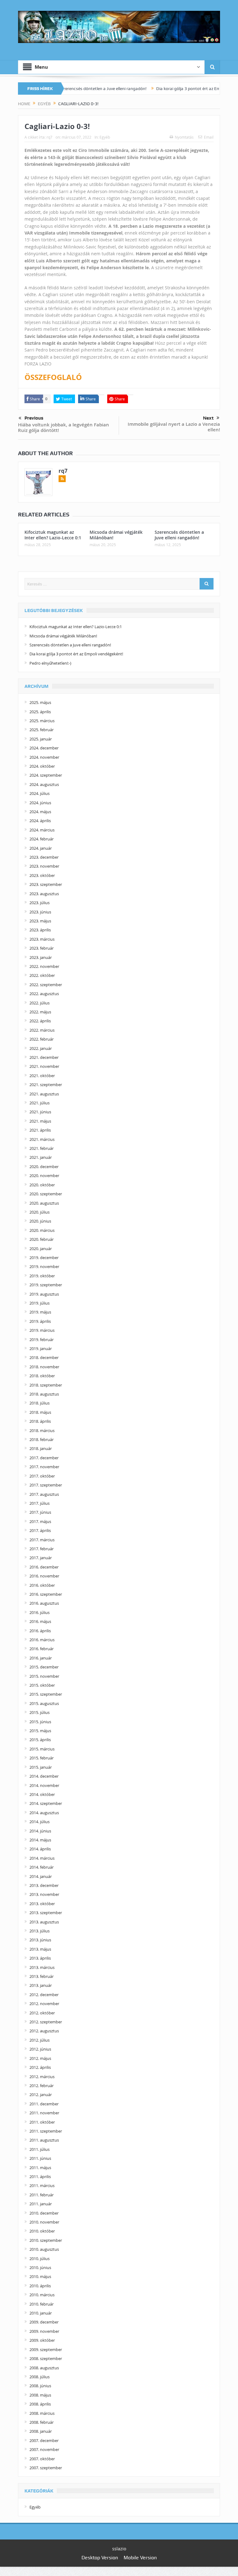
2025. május (40, 702)
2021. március (42, 1139)
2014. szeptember (46, 1803)
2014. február (42, 1867)
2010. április (40, 2286)
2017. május (40, 1521)
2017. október (42, 1476)
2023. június (40, 912)
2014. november (44, 1785)
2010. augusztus (44, 2249)
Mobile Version (140, 2558)
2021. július (40, 1103)
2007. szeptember (46, 2468)
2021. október (42, 1076)
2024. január (41, 848)
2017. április (40, 1530)
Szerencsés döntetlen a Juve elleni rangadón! (71, 88)
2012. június (40, 2049)
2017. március (42, 1540)
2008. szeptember (46, 2358)
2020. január (41, 1249)
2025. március (42, 721)
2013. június (40, 1940)
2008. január (41, 2431)
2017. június (40, 1512)
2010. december (44, 2213)
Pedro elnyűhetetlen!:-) (50, 663)
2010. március (42, 2295)
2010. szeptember (46, 2240)
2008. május (40, 2395)
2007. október (42, 2459)
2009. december (44, 2322)
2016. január (41, 1658)
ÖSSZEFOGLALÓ (53, 377)
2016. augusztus (44, 1603)
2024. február (42, 839)
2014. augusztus (44, 1813)
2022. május (40, 1012)
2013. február (42, 1976)
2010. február (42, 2304)
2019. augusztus (44, 1294)
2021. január (41, 1157)
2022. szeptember (46, 985)
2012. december (44, 1995)
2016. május (40, 1621)
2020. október (42, 1185)
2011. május (40, 2168)
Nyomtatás (184, 137)
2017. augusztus (44, 1494)
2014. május (40, 1840)
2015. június (40, 1722)
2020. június (40, 1221)
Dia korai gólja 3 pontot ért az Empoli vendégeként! (172, 88)
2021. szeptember (46, 1085)
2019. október (42, 1276)
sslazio (119, 2549)
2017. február (42, 1549)
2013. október (42, 1904)
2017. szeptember (46, 1485)
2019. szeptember (46, 1285)
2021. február (42, 1148)
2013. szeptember (46, 1913)
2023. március (42, 939)
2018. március (42, 1430)
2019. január (41, 1348)
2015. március (42, 1749)
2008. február (42, 2422)
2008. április (40, 2404)
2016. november (44, 1576)
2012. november (44, 2004)
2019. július (40, 1303)
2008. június (40, 2386)
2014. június (40, 1831)
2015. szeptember (46, 1694)
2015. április (40, 1740)
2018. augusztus (44, 1394)
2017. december (44, 1458)
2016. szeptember (46, 1594)
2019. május (40, 1312)
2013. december (44, 1885)
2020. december (44, 1167)
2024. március (42, 830)
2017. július (40, 1503)
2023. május (40, 921)
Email (209, 137)
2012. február (42, 2086)
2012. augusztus (44, 2031)
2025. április (40, 712)
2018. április (40, 1421)
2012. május (40, 2058)
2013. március (42, 1967)
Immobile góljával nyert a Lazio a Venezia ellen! (174, 427)
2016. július (40, 1612)
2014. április (40, 1849)
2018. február (42, 1439)
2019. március (42, 1330)
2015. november (44, 1676)
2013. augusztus (44, 1922)
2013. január (41, 1985)
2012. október (42, 2013)
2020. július (40, 1212)
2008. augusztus (44, 2368)
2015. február (42, 1758)
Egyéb (105, 137)
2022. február (42, 1039)
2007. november (44, 2449)
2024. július (40, 793)
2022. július (40, 1003)
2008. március (42, 2413)
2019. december (44, 1258)
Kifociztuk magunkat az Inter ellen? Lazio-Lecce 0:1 (53, 535)
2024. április (40, 821)
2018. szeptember (46, 1385)
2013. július (40, 1931)
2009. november (44, 2331)
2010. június (40, 2267)
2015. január (41, 1767)
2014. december (44, 1776)
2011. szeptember (46, 2131)
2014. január (41, 1876)
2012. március (42, 2077)
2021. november (44, 1066)
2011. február (42, 2195)
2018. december (44, 1357)
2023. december (44, 857)
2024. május (40, 812)
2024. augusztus (44, 784)
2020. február (42, 1239)
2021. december (44, 1057)
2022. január (41, 1048)
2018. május (40, 1412)
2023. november (44, 866)
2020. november (44, 1176)
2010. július (40, 2259)
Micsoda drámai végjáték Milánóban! (116, 535)
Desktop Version (100, 2558)
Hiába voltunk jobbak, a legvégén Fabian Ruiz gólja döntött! (64, 427)
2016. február (42, 1649)
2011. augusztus (44, 2140)
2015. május (40, 1731)
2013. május (40, 1949)
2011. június (40, 2158)
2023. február (42, 948)
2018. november (44, 1367)
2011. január (41, 2204)
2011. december (44, 2104)
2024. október (42, 766)
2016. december (44, 1567)
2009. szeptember (46, 2349)
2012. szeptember (46, 2022)
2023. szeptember (46, 884)
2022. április (40, 1021)
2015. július (40, 1712)
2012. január (41, 2095)
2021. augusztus (44, 1094)
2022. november (44, 966)
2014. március (42, 1858)
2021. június (40, 1112)
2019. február (42, 1340)
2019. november (44, 1266)
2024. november (44, 757)
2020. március (42, 1230)
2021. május (40, 1121)
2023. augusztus (44, 894)
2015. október (42, 1685)
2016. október (42, 1585)
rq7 (49, 137)
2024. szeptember (46, 775)
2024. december (44, 748)
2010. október (42, 2231)
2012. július (40, 2040)
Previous (34, 418)
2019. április (40, 1321)
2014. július (40, 1822)
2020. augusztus (44, 1203)
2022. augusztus (44, 994)
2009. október (42, 2340)
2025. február (42, 730)
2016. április (40, 1631)
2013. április (40, 1958)
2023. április (40, 930)
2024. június (40, 803)
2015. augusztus (44, 1703)
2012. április (40, 2067)
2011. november (44, 2113)
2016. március (42, 1640)
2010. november (44, 2222)
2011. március (42, 2186)
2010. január (41, 2313)
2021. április (40, 1130)
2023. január (41, 957)
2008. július (40, 2377)
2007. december (44, 2440)
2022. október (42, 975)
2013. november (44, 1894)
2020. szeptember (46, 1194)
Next (208, 418)
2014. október (42, 1794)
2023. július (40, 903)
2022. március (42, 1030)
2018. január (41, 1448)
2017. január (41, 1558)
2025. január (41, 739)
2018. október (42, 1376)
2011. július (40, 2149)
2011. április (40, 2177)
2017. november (44, 1467)
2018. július (40, 1403)
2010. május (40, 2276)
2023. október (42, 875)
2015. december (44, 1667)
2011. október (42, 2122)
